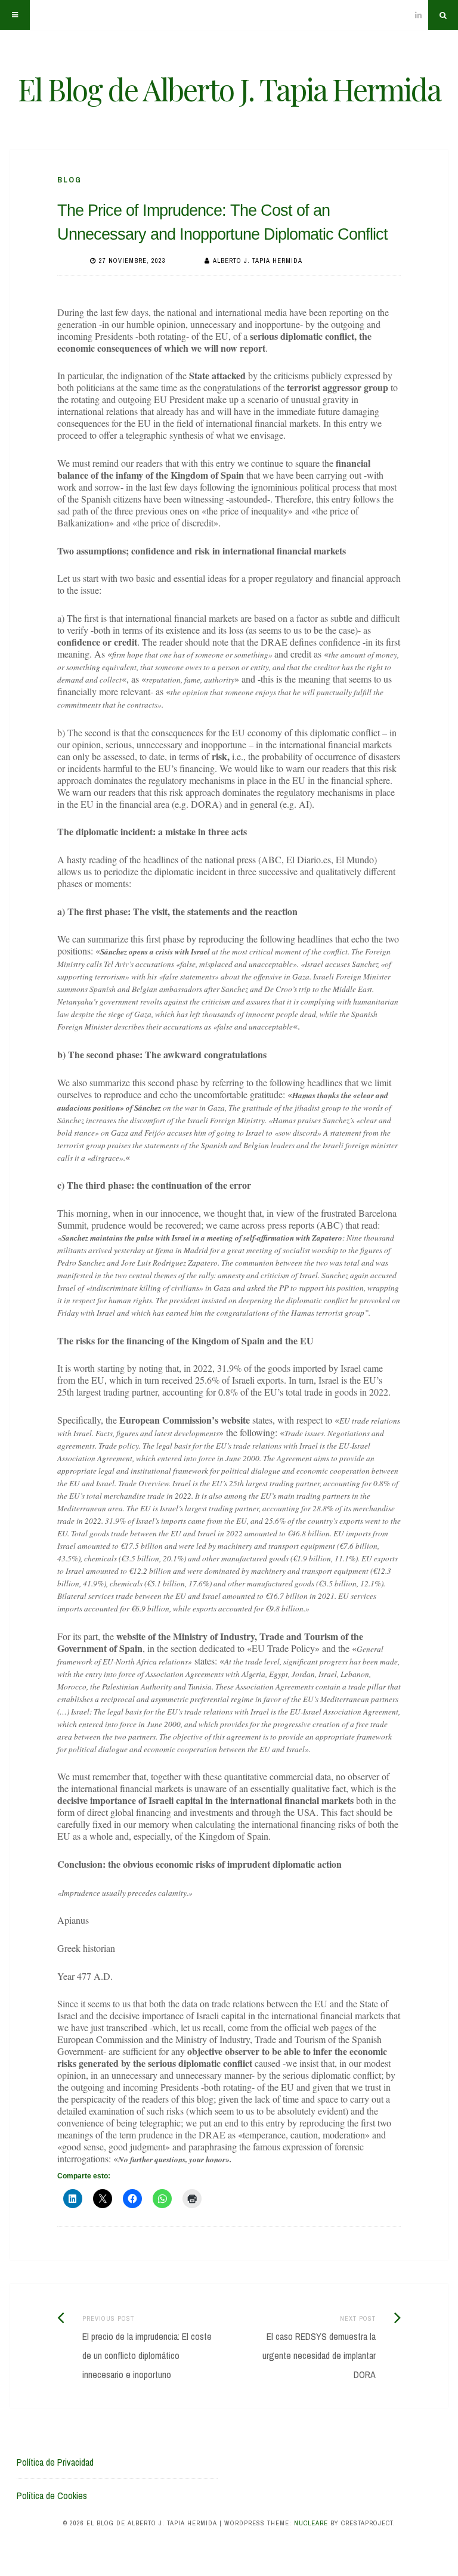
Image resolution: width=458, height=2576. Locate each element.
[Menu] (15, 15)
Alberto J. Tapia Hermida (258, 261)
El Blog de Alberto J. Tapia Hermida (229, 89)
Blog (69, 180)
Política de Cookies (52, 2496)
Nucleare (311, 2523)
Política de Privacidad (55, 2462)
